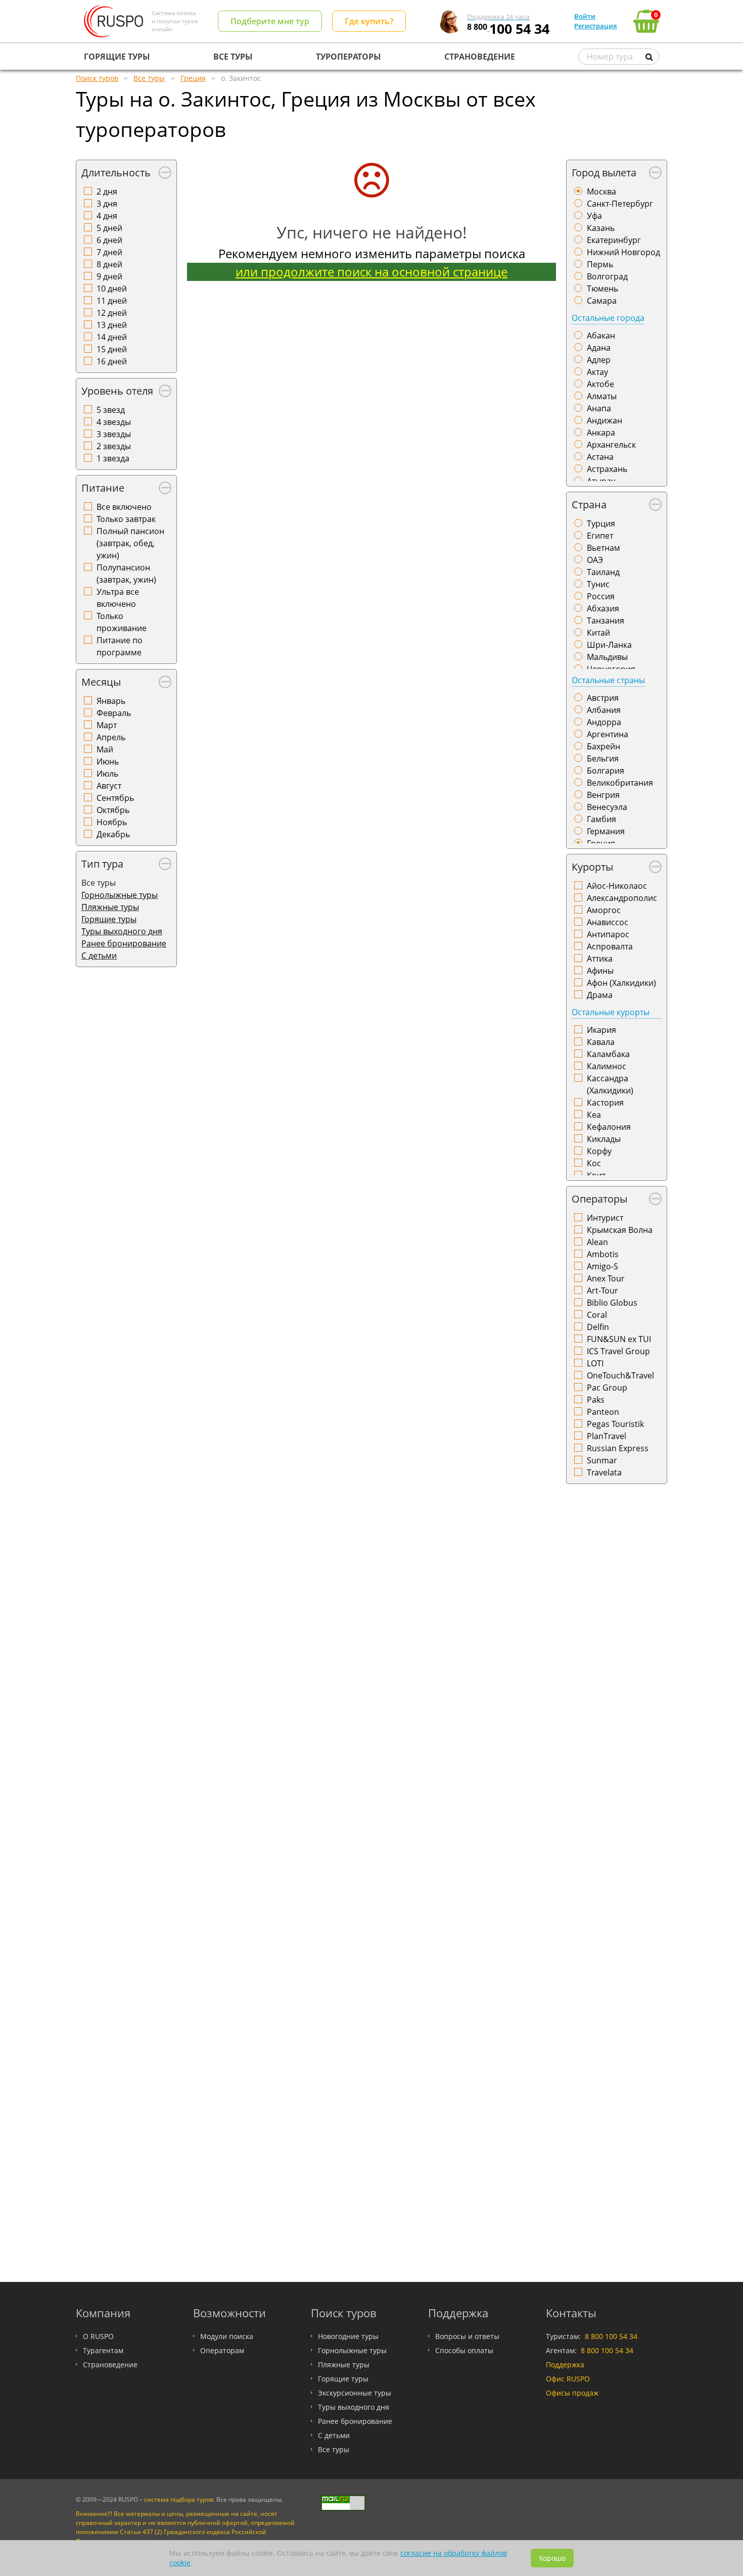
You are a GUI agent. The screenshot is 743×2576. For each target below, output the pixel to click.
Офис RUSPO (568, 2379)
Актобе (600, 384)
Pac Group (607, 1388)
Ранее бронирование (124, 943)
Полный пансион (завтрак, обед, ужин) (130, 543)
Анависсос (608, 922)
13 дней (112, 325)
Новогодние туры (348, 2336)
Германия (606, 831)
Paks (596, 1400)
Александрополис (622, 898)
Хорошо (552, 2558)
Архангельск (611, 445)
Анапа (599, 408)
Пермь (600, 264)
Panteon (603, 1412)
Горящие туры (109, 919)
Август (109, 786)
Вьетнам (603, 548)
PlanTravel (607, 1436)
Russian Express (618, 1448)
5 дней (109, 228)
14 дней (112, 337)
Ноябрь (112, 822)
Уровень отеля (117, 391)
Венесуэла (607, 807)
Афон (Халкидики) (621, 983)
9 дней (109, 276)
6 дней (109, 240)
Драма (600, 995)
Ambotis (603, 1254)
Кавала (601, 1042)
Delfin (598, 1327)
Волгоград (607, 276)
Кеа (594, 1115)
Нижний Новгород (623, 252)
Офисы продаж (572, 2393)
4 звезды (114, 422)
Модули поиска (227, 2336)
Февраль (114, 713)
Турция (601, 523)
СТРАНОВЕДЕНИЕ (480, 57)
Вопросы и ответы (467, 2336)
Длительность (116, 173)
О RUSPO (98, 2336)
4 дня (107, 216)
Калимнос (607, 1066)
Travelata (604, 1472)
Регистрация (595, 26)
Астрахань (607, 469)
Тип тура (102, 864)
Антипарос (608, 934)
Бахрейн (603, 746)
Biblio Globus (612, 1303)
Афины (600, 971)
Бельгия (603, 758)
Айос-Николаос (617, 886)
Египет (600, 536)
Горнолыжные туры (120, 895)
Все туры (334, 2449)
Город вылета (604, 173)
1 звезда (113, 458)
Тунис (598, 584)
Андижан (605, 420)
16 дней (112, 361)
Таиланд (603, 572)
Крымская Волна (620, 1230)
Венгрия (603, 795)
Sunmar (602, 1460)
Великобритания (620, 783)
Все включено (124, 507)
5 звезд (111, 410)
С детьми (99, 956)
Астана (600, 457)
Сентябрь (115, 798)
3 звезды (114, 434)
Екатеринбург (614, 240)
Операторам (222, 2350)
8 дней (109, 264)
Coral (597, 1315)
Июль (107, 774)
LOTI (595, 1363)
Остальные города (608, 318)
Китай (598, 633)
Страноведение (110, 2365)
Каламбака (608, 1054)
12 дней (112, 313)
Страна (589, 505)
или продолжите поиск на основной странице (371, 272)
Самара (602, 301)
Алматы (602, 396)
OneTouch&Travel (620, 1375)
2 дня (107, 192)
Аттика (600, 959)
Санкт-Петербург (620, 204)
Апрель (111, 737)
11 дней (112, 301)
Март (107, 725)
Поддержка (565, 2365)
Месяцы (101, 682)
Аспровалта (610, 946)
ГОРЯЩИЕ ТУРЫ (117, 57)
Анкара (601, 433)
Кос (594, 1163)
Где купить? (369, 21)
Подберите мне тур (270, 21)
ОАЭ (595, 560)
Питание (103, 488)
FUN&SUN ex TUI (619, 1339)
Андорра (604, 722)
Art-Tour (602, 1291)
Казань (601, 228)
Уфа (594, 216)
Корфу (599, 1151)
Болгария (606, 771)
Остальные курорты (611, 1012)
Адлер (599, 360)
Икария (601, 1030)
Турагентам (103, 2350)
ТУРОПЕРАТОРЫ (349, 57)
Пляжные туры (110, 907)
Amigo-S (602, 1266)
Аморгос (604, 910)
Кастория (605, 1103)
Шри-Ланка (609, 645)
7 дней (109, 252)
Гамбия (601, 819)
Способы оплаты (464, 2350)
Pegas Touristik (615, 1424)
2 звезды (114, 446)
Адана (599, 348)
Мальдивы (607, 657)
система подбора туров (179, 2499)
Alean (597, 1242)
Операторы (599, 1199)
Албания (604, 710)
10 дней (112, 289)
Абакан (601, 336)
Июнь (108, 761)
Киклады (604, 1139)
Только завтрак (126, 519)
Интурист (605, 1218)
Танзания (606, 621)
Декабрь (113, 834)
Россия (601, 596)
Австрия (603, 698)
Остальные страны (608, 680)
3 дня (107, 204)
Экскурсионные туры (355, 2393)
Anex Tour (606, 1278)
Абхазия (603, 608)
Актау (597, 372)
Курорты (592, 867)
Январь (111, 701)
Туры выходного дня (122, 931)
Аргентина (608, 734)
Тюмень (602, 289)
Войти (585, 16)
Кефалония (609, 1127)
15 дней (112, 349)
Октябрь (113, 810)
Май (105, 749)
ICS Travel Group (618, 1351)
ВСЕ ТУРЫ (233, 57)
